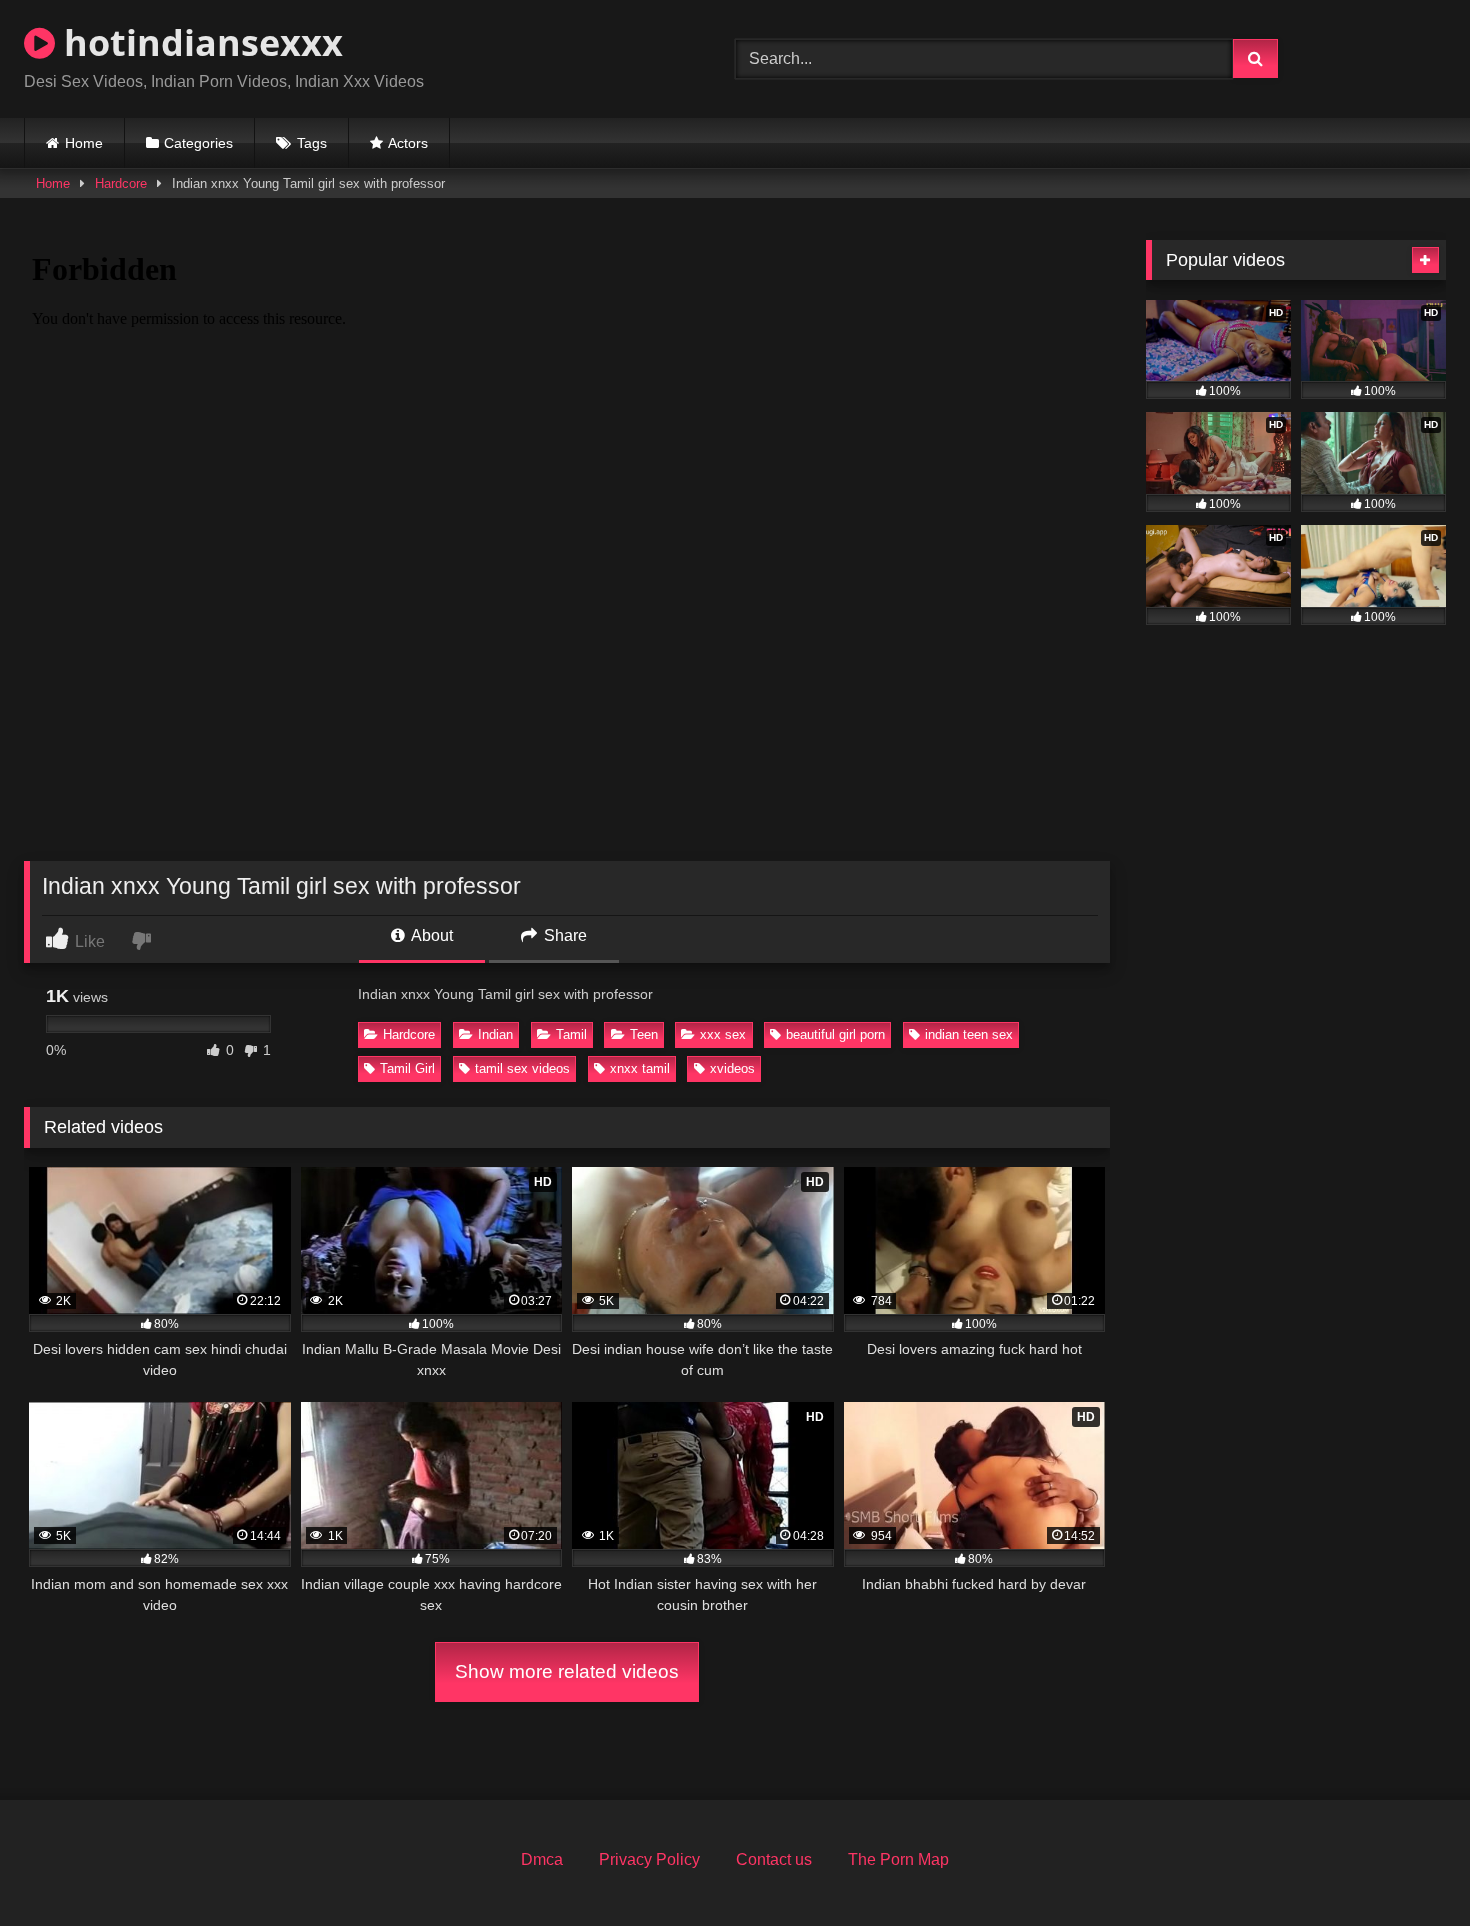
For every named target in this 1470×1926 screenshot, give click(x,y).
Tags (312, 143)
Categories (198, 143)
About (430, 935)
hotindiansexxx (199, 42)
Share (563, 935)
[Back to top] (1408, 1866)
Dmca (542, 1859)
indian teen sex (969, 1034)
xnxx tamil (640, 1068)
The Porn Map (898, 1859)
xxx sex (723, 1034)
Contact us (774, 1859)
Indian (495, 1034)
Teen (644, 1034)
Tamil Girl (407, 1068)
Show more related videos (567, 1671)
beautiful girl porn (835, 1034)
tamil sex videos (522, 1068)
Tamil (571, 1034)
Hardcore (121, 183)
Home (84, 143)
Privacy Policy (649, 1859)
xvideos (732, 1068)
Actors (408, 143)
